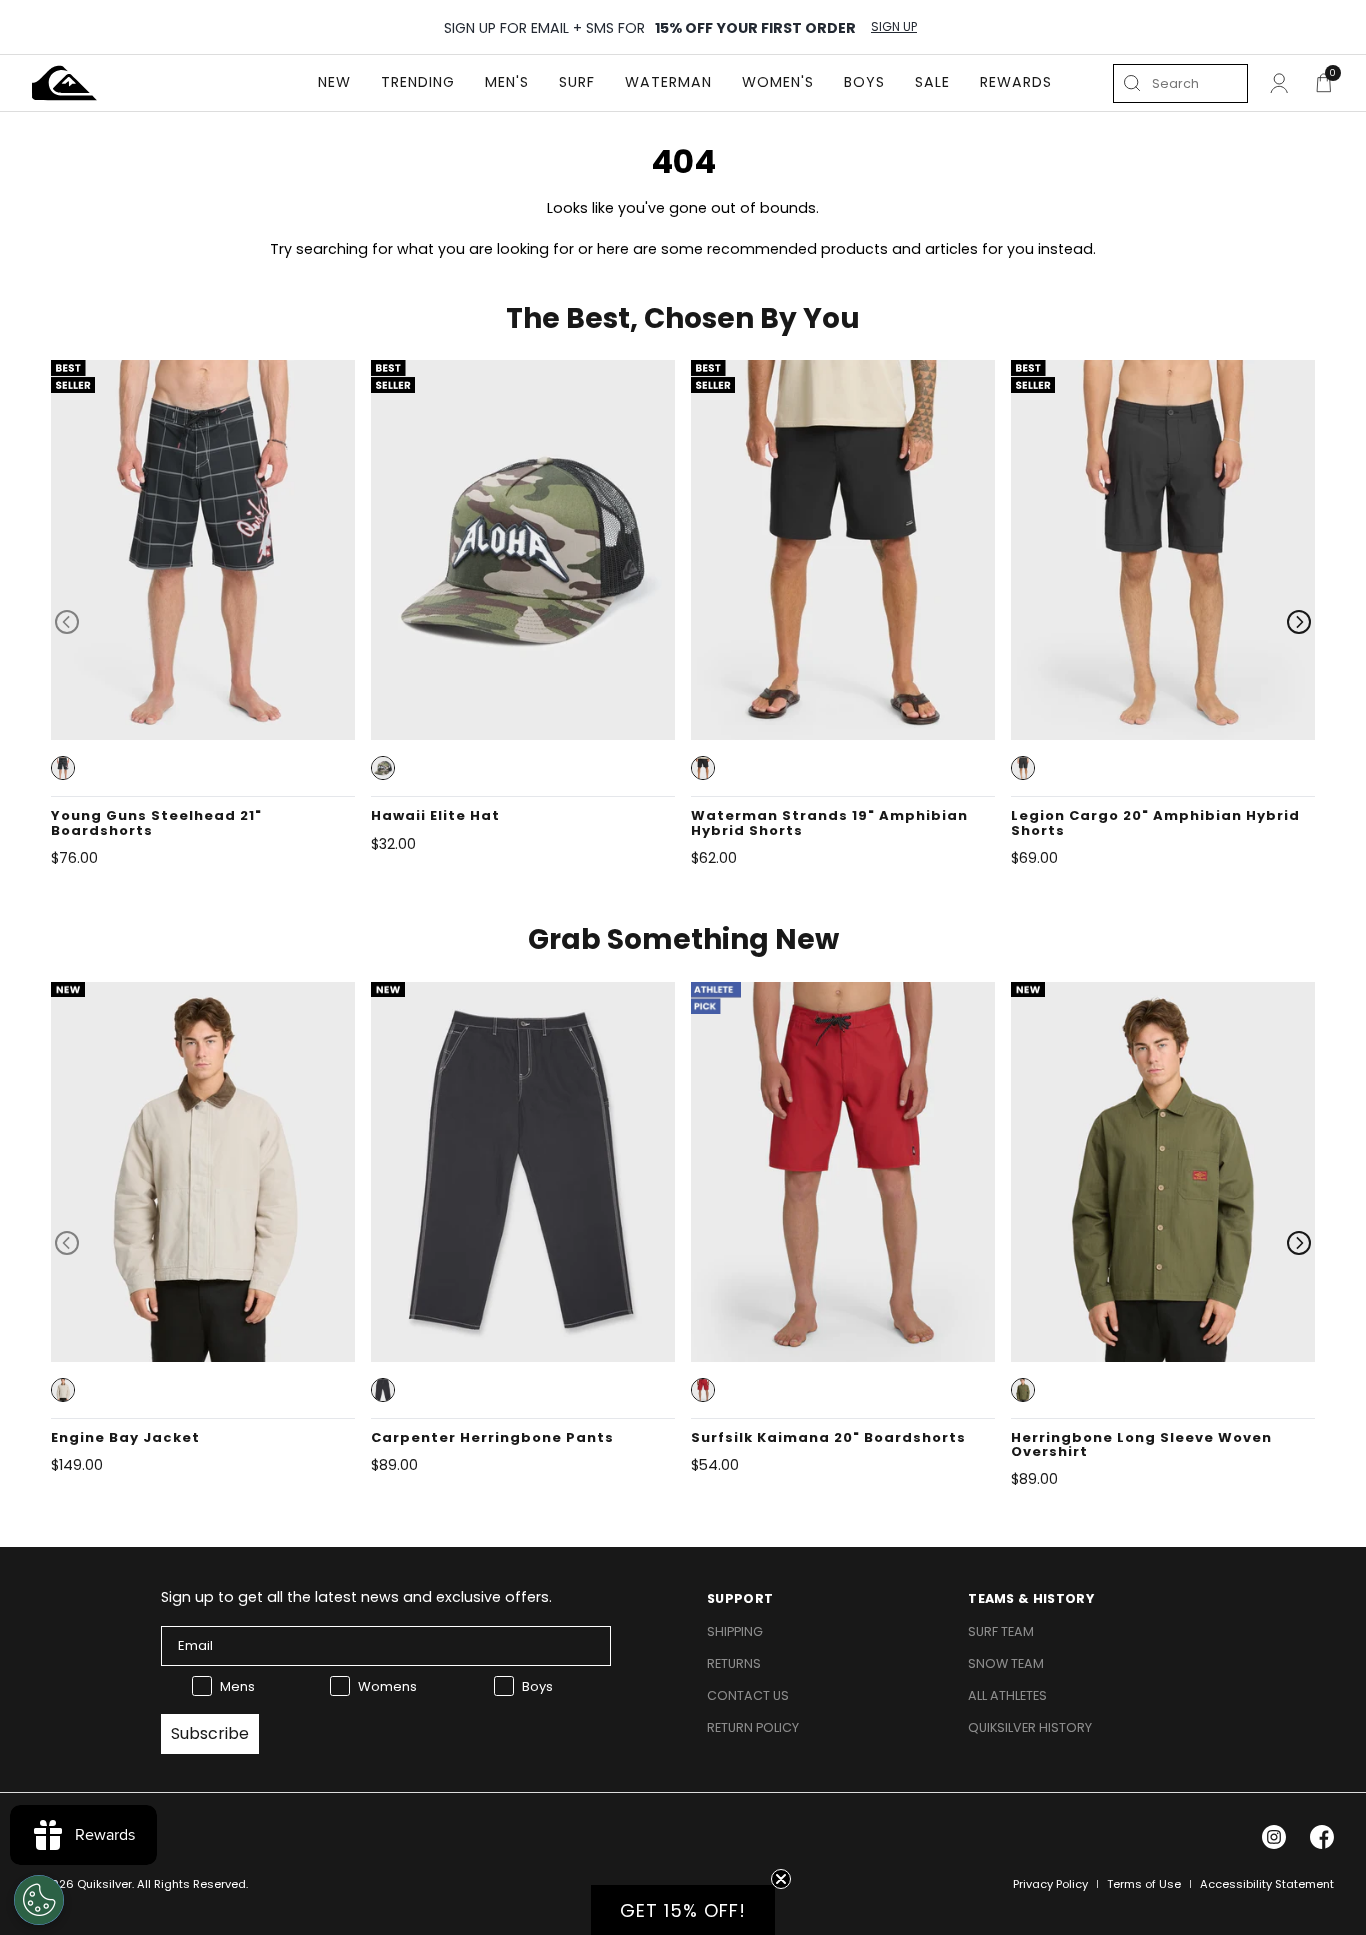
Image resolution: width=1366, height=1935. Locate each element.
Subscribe (210, 1733)
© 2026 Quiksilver (82, 1884)
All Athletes (1007, 1695)
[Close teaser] (781, 1879)
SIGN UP (894, 27)
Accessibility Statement (1267, 1884)
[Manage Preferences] (39, 1900)
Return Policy (753, 1727)
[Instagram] (1274, 1837)
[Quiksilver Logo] (64, 83)
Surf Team (1001, 1631)
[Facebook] (1322, 1837)
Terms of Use (1144, 1884)
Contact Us (748, 1695)
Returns (734, 1663)
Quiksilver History (1030, 1727)
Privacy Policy (1050, 1884)
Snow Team (1006, 1663)
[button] (63, 768)
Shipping (735, 1631)
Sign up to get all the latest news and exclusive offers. (356, 1597)
